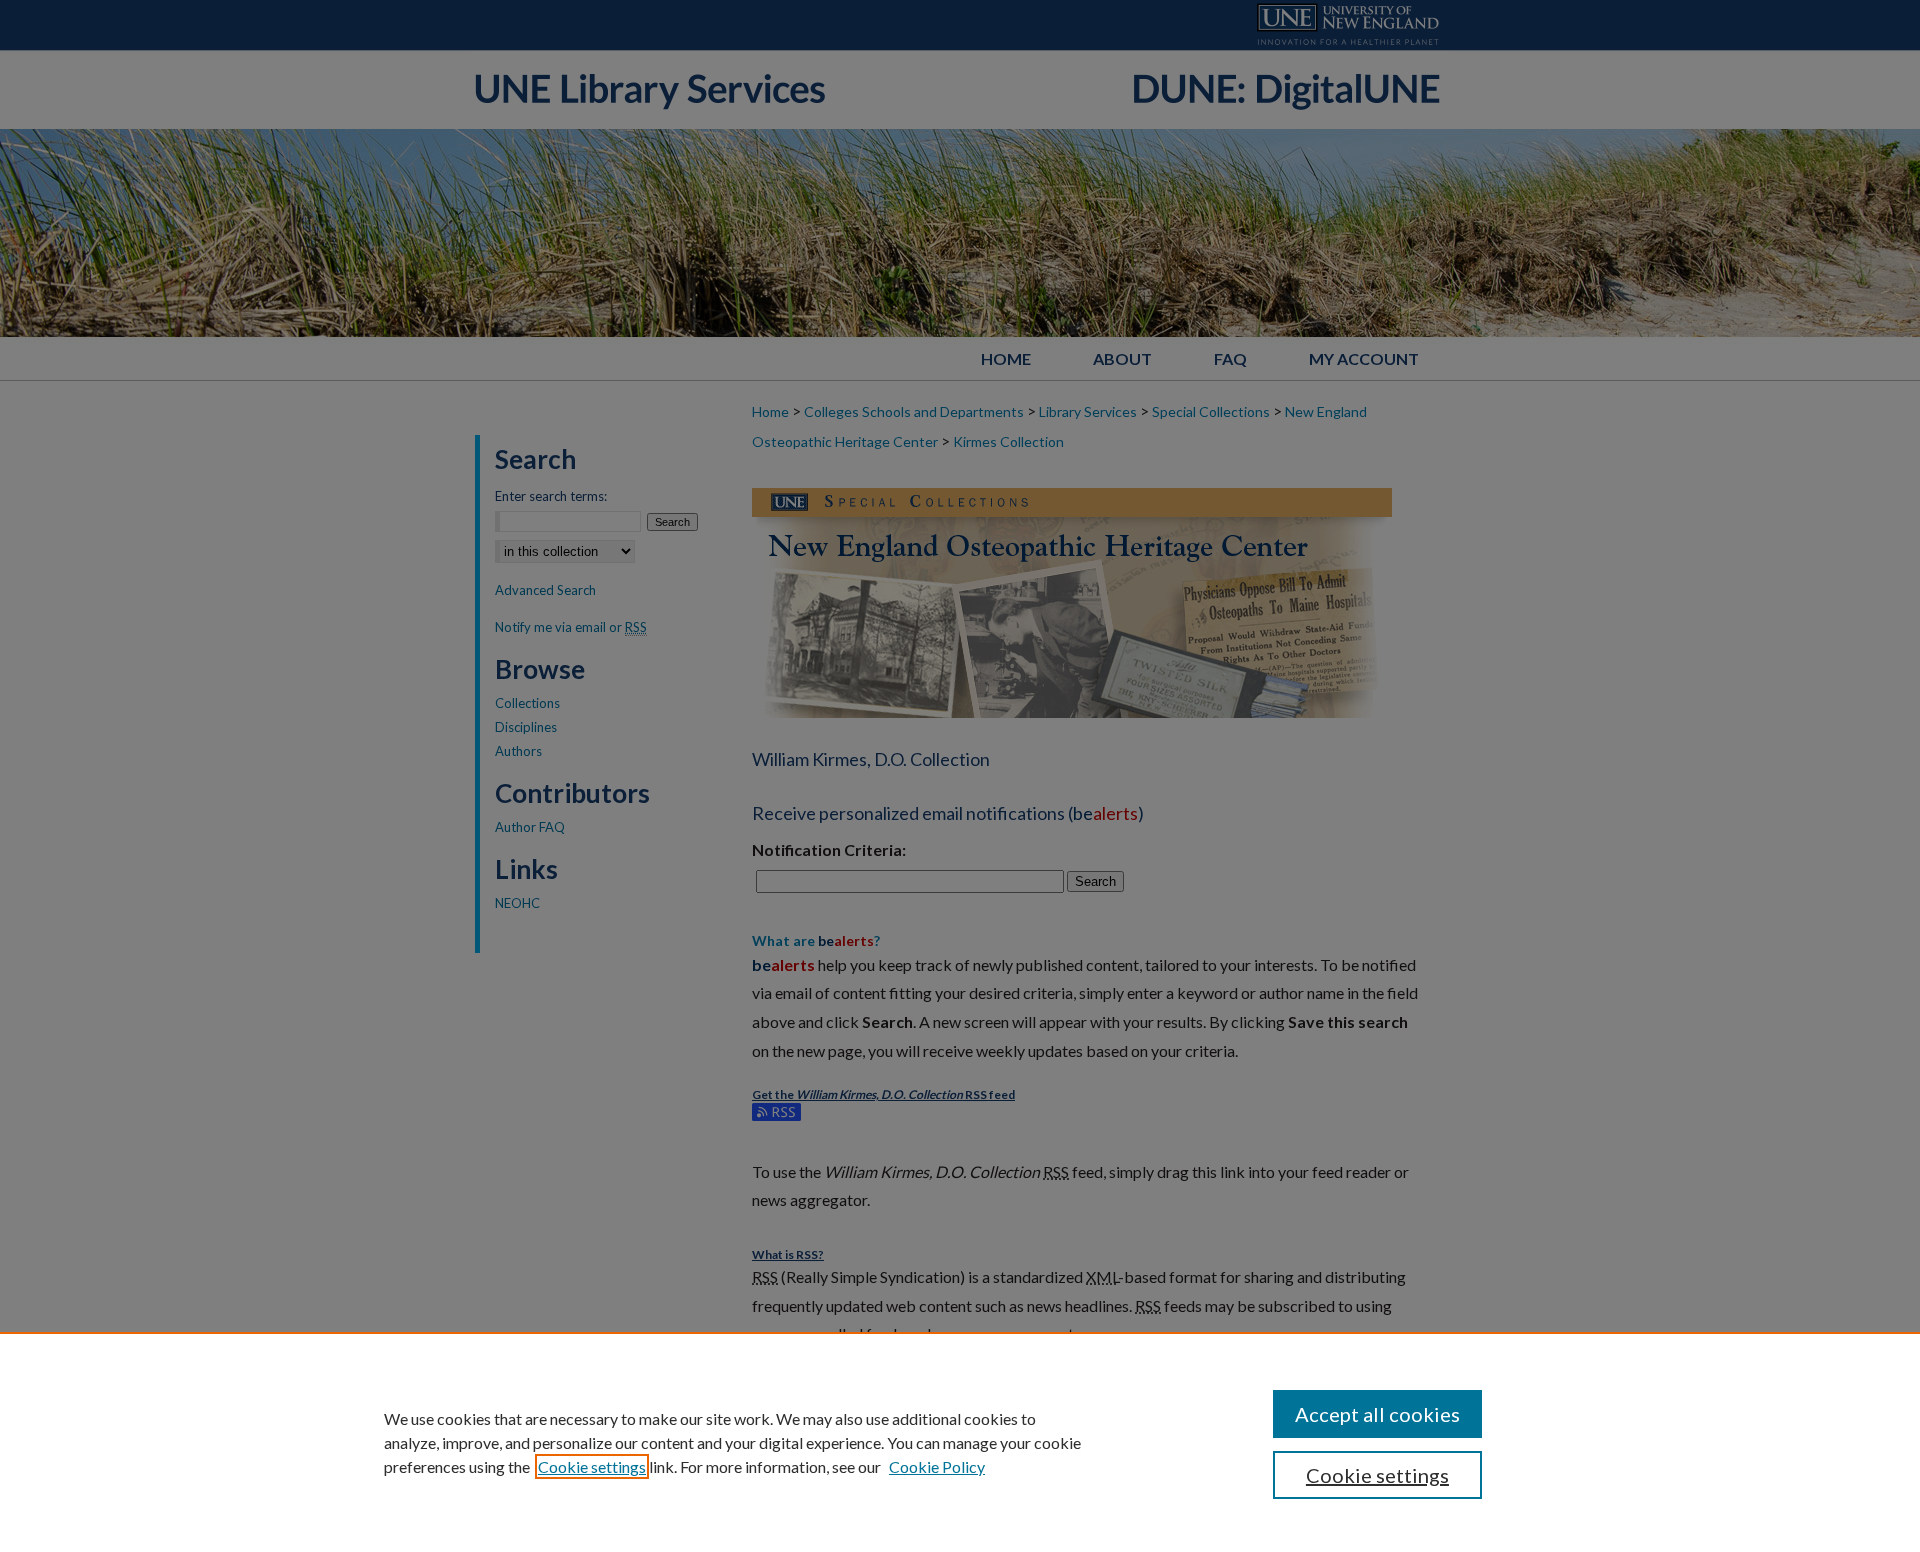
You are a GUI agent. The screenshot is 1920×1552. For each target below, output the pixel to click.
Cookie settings (592, 1466)
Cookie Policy (937, 1466)
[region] (960, 1442)
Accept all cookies (1377, 1414)
